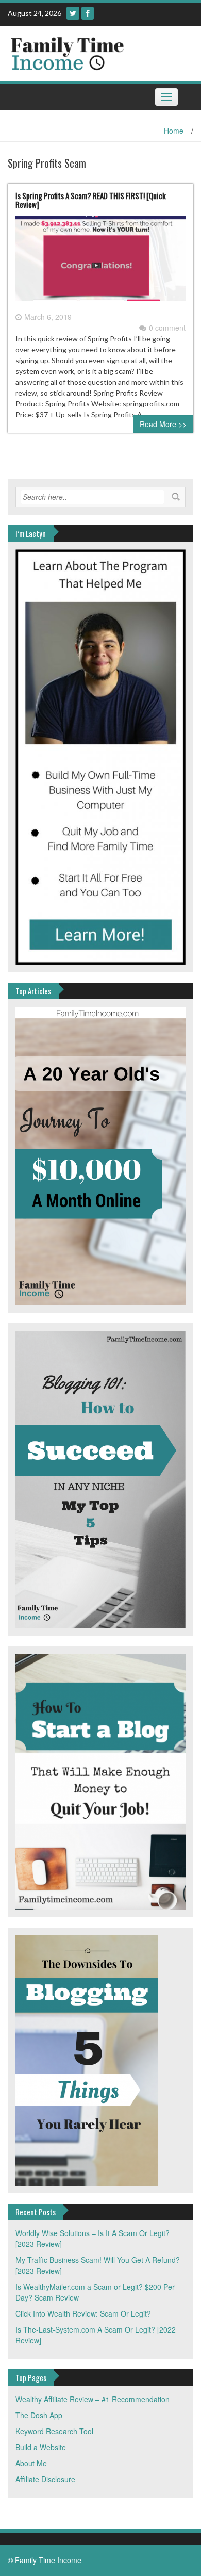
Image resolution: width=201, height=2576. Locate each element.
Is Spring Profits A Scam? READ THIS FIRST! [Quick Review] (91, 200)
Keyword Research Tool (54, 2431)
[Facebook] (88, 13)
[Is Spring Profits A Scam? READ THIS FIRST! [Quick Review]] (100, 263)
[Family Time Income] (97, 53)
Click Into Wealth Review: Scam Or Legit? (83, 2313)
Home (174, 131)
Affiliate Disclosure (45, 2479)
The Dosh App (39, 2415)
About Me (31, 2463)
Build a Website (41, 2447)
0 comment (167, 328)
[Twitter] (73, 13)
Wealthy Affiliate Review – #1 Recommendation (93, 2399)
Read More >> (163, 424)
